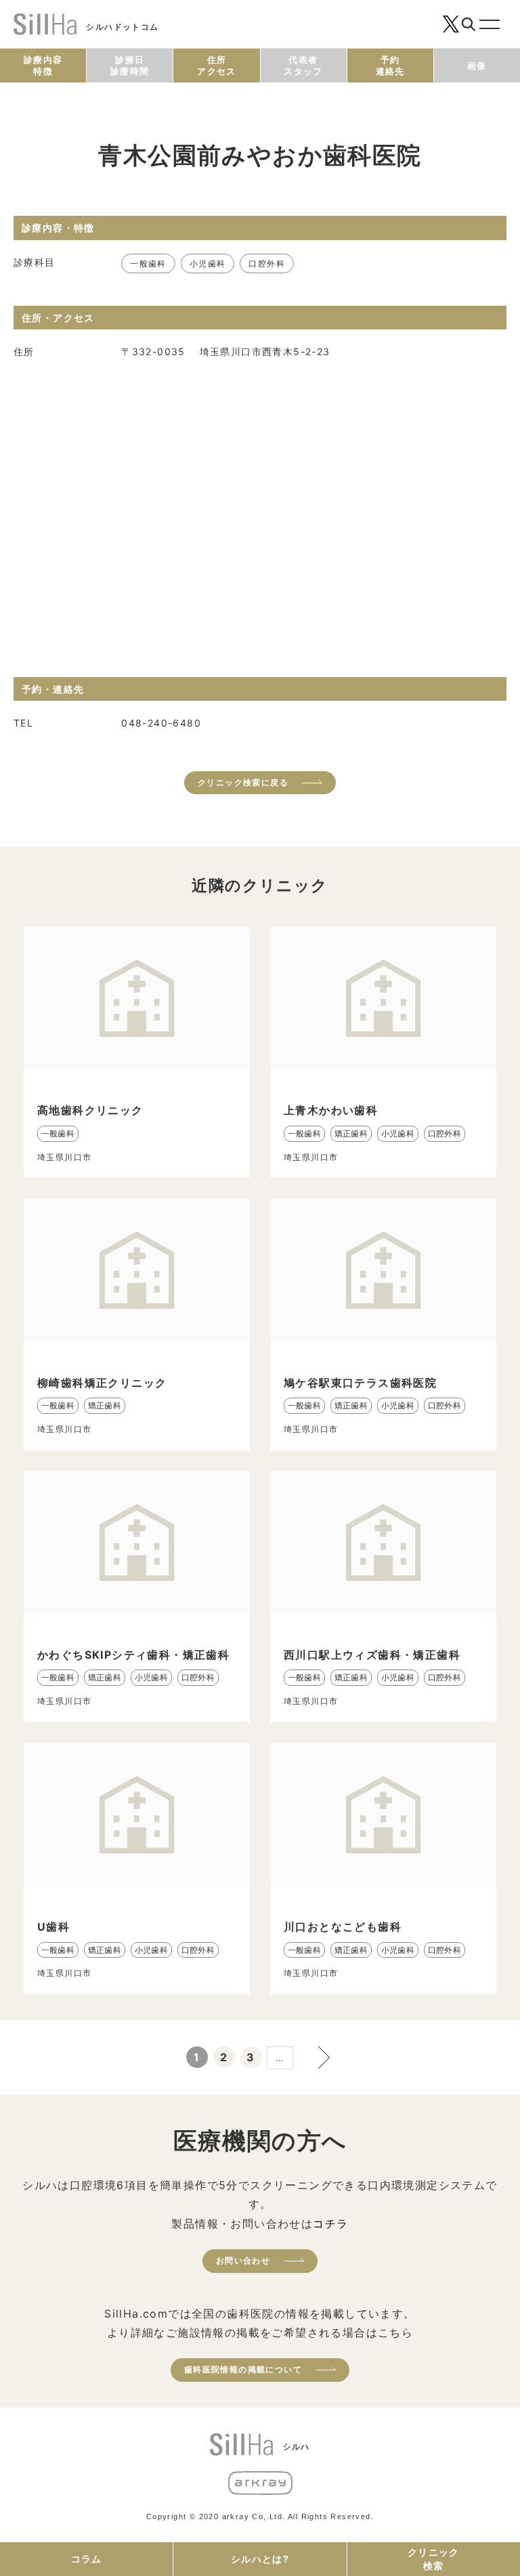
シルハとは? (260, 2559)
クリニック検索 (434, 2559)
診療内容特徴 (43, 65)
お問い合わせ (243, 2260)
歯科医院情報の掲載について (243, 2369)
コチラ (330, 2224)
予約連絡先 (390, 65)
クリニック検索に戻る (243, 782)
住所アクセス (217, 65)
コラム (87, 2559)
